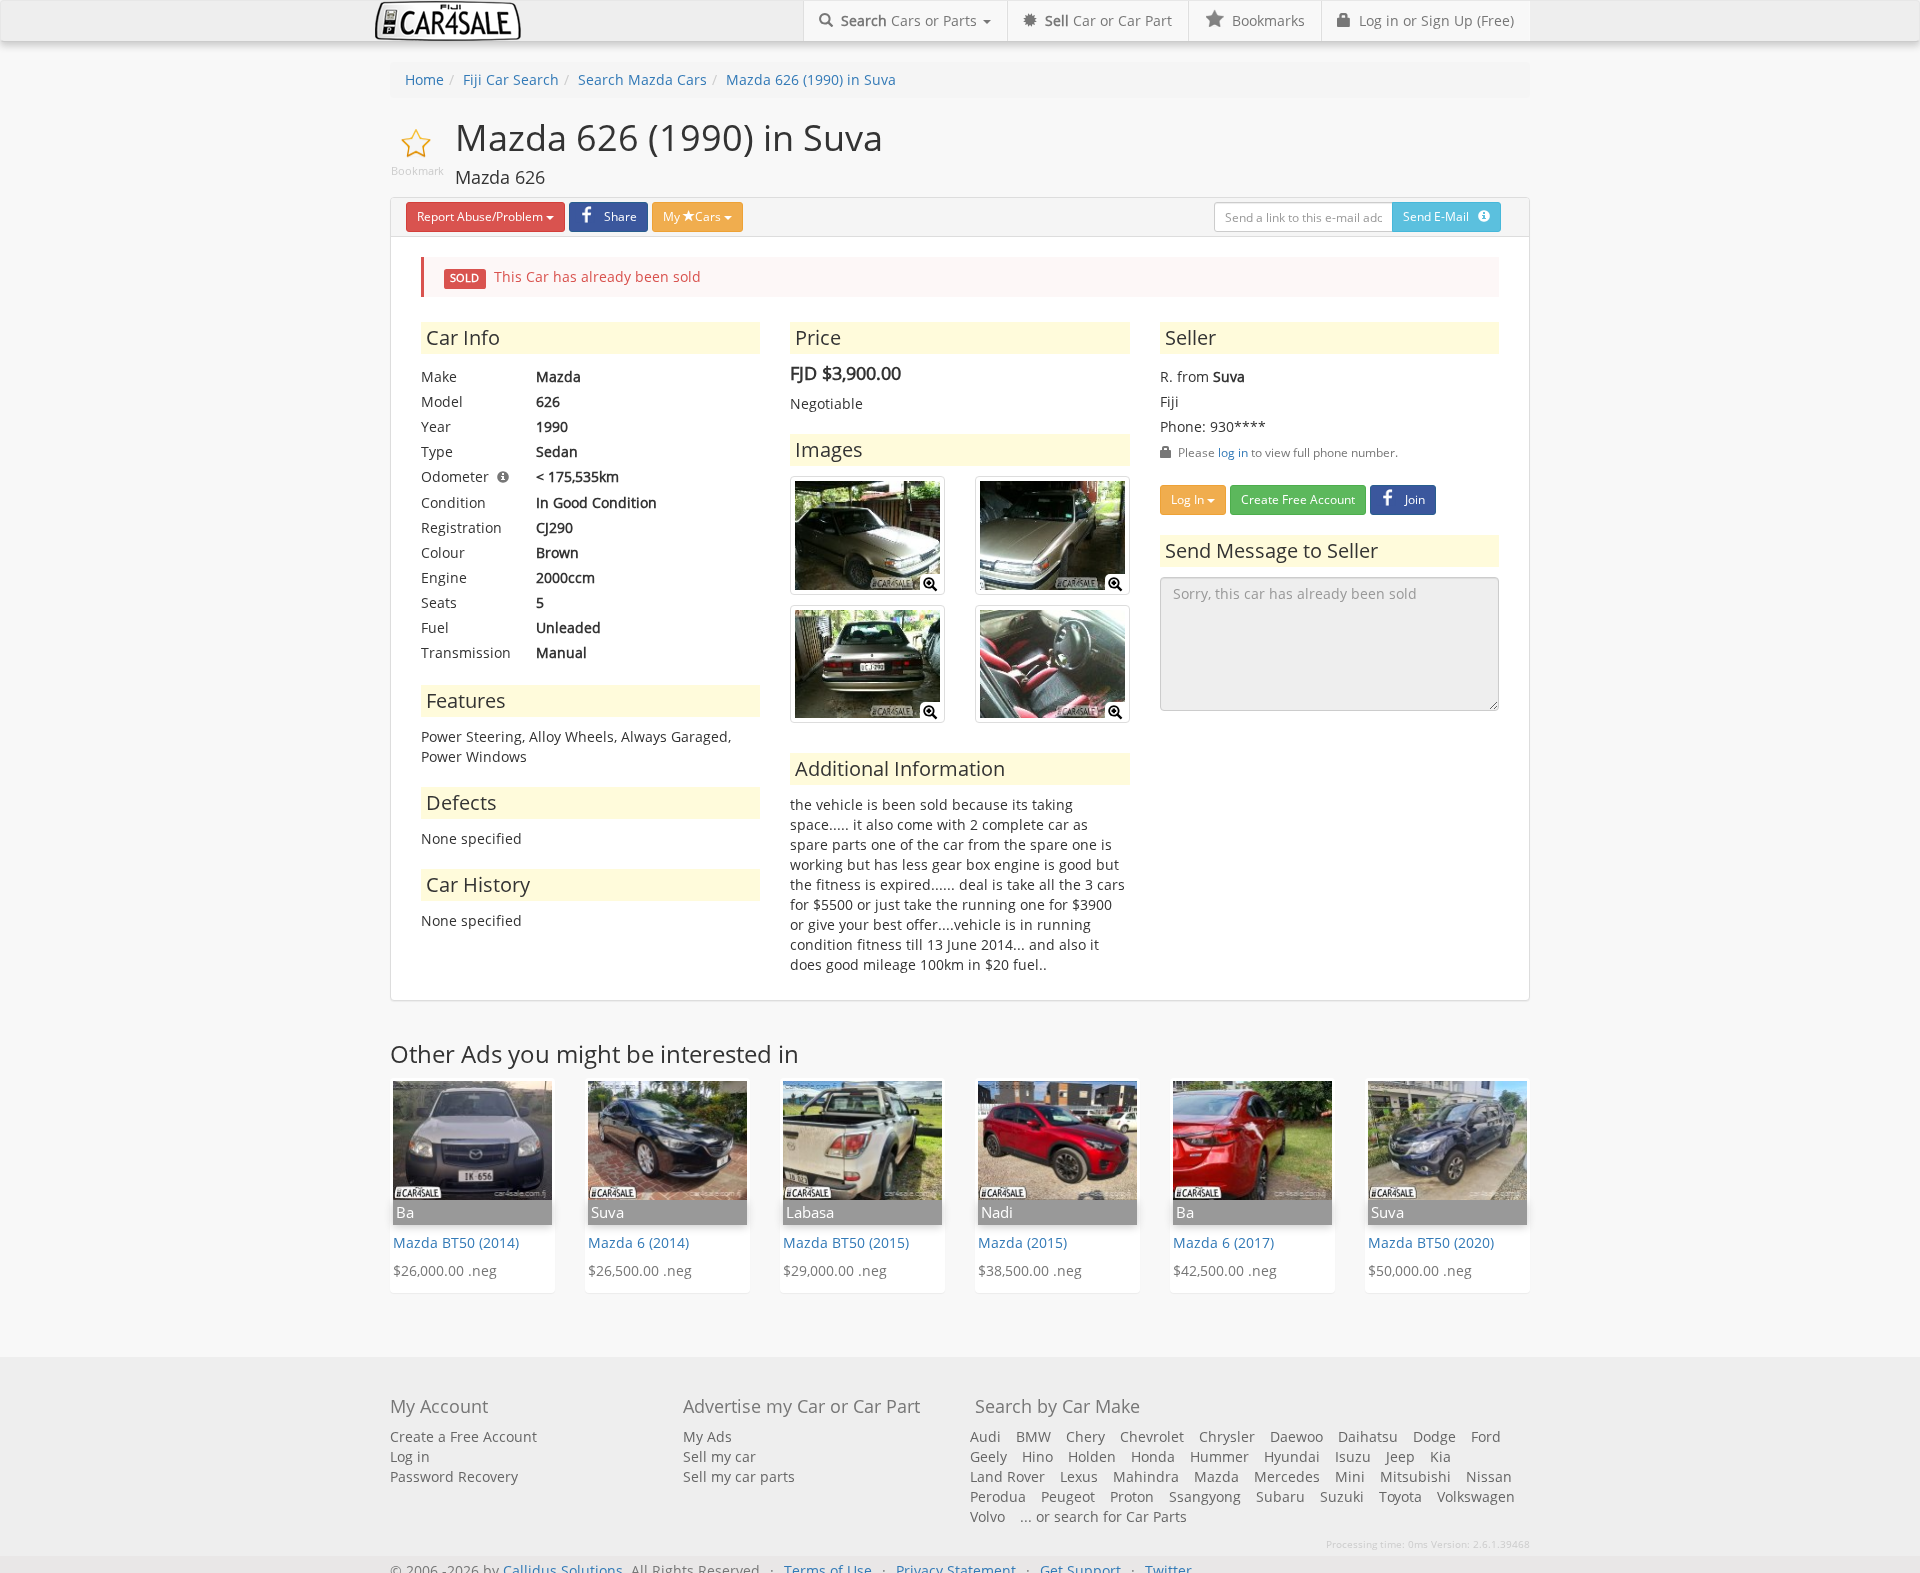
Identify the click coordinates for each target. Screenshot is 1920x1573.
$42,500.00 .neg (1225, 1270)
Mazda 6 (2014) (638, 1242)
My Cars (693, 216)
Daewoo (1296, 1436)
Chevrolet (1152, 1436)
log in (1233, 452)
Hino (1037, 1456)
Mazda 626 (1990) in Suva (811, 79)
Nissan (1489, 1476)
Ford (1486, 1436)
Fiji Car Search (511, 79)
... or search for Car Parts (1103, 1516)
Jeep (1400, 1456)
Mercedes (1287, 1476)
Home (424, 79)
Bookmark (417, 170)
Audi (985, 1436)
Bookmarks (1264, 20)
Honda (1153, 1456)
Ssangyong (1205, 1496)
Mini (1350, 1476)
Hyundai (1292, 1456)
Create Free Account (1298, 499)
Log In (1189, 499)
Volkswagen (1476, 1496)
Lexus (1079, 1476)
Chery (1085, 1436)
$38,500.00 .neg (1030, 1270)
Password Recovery (454, 1476)
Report (480, 216)
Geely (988, 1456)
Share (620, 216)
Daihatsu (1368, 1436)
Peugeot (1068, 1496)
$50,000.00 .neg (1420, 1270)
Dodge (1434, 1436)
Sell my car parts (739, 1476)
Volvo (987, 1516)
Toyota (1400, 1496)
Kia (1440, 1456)
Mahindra (1146, 1476)
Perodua (998, 1496)
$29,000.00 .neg (835, 1270)
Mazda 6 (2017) (1223, 1242)
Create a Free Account (463, 1436)
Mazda (1216, 1476)
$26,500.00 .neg (640, 1270)
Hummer (1219, 1456)
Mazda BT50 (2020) (1431, 1242)
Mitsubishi (1415, 1476)
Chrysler (1227, 1436)
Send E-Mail (1440, 216)
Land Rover (1007, 1476)
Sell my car (719, 1456)
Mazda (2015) (1022, 1242)
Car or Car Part (1108, 20)
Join (1415, 499)
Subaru (1280, 1496)
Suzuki (1342, 1496)
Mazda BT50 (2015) (846, 1242)
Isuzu (1353, 1456)
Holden (1092, 1456)
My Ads (707, 1436)
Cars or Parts (911, 20)
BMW (1033, 1436)
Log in (410, 1456)
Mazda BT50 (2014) (456, 1242)
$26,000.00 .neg (445, 1270)
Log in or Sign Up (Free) (1432, 20)
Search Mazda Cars (642, 79)
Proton (1132, 1496)
